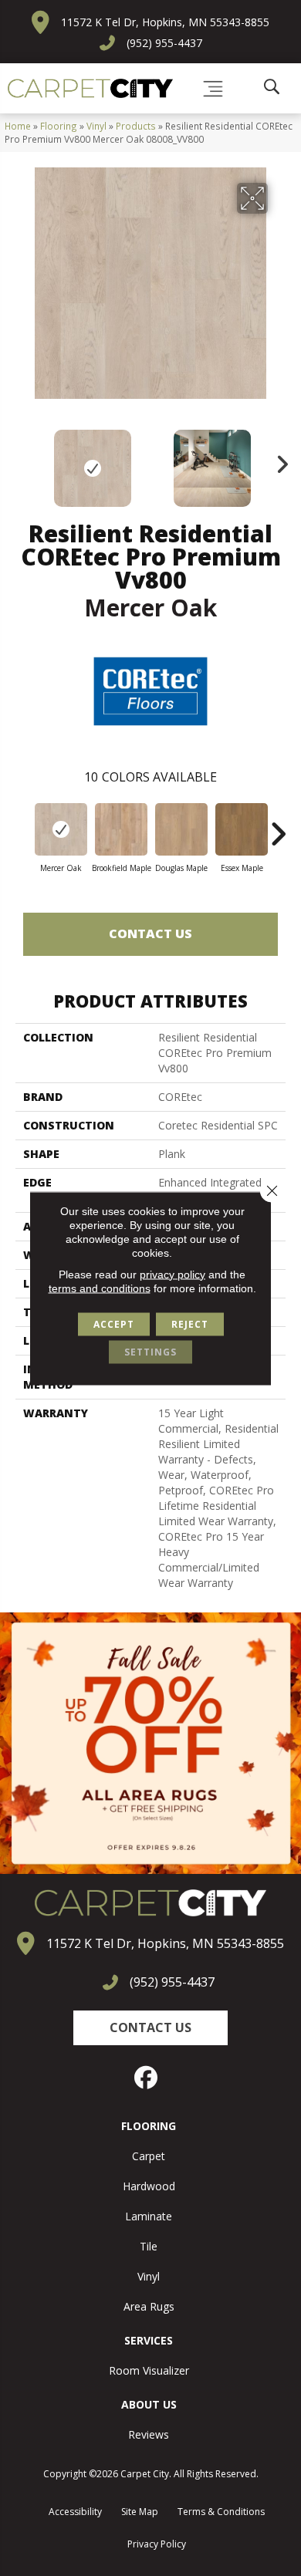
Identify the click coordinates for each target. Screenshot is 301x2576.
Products (136, 126)
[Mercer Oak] (61, 829)
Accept (114, 1323)
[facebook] (147, 2078)
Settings (150, 1351)
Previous (23, 461)
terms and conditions (100, 1288)
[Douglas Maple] (181, 829)
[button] (150, 2028)
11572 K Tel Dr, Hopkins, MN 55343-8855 (165, 22)
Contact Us (150, 934)
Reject (190, 1323)
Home (18, 126)
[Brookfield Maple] (121, 829)
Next (278, 461)
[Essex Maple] (242, 829)
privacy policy (172, 1274)
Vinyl (96, 126)
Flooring (59, 126)
